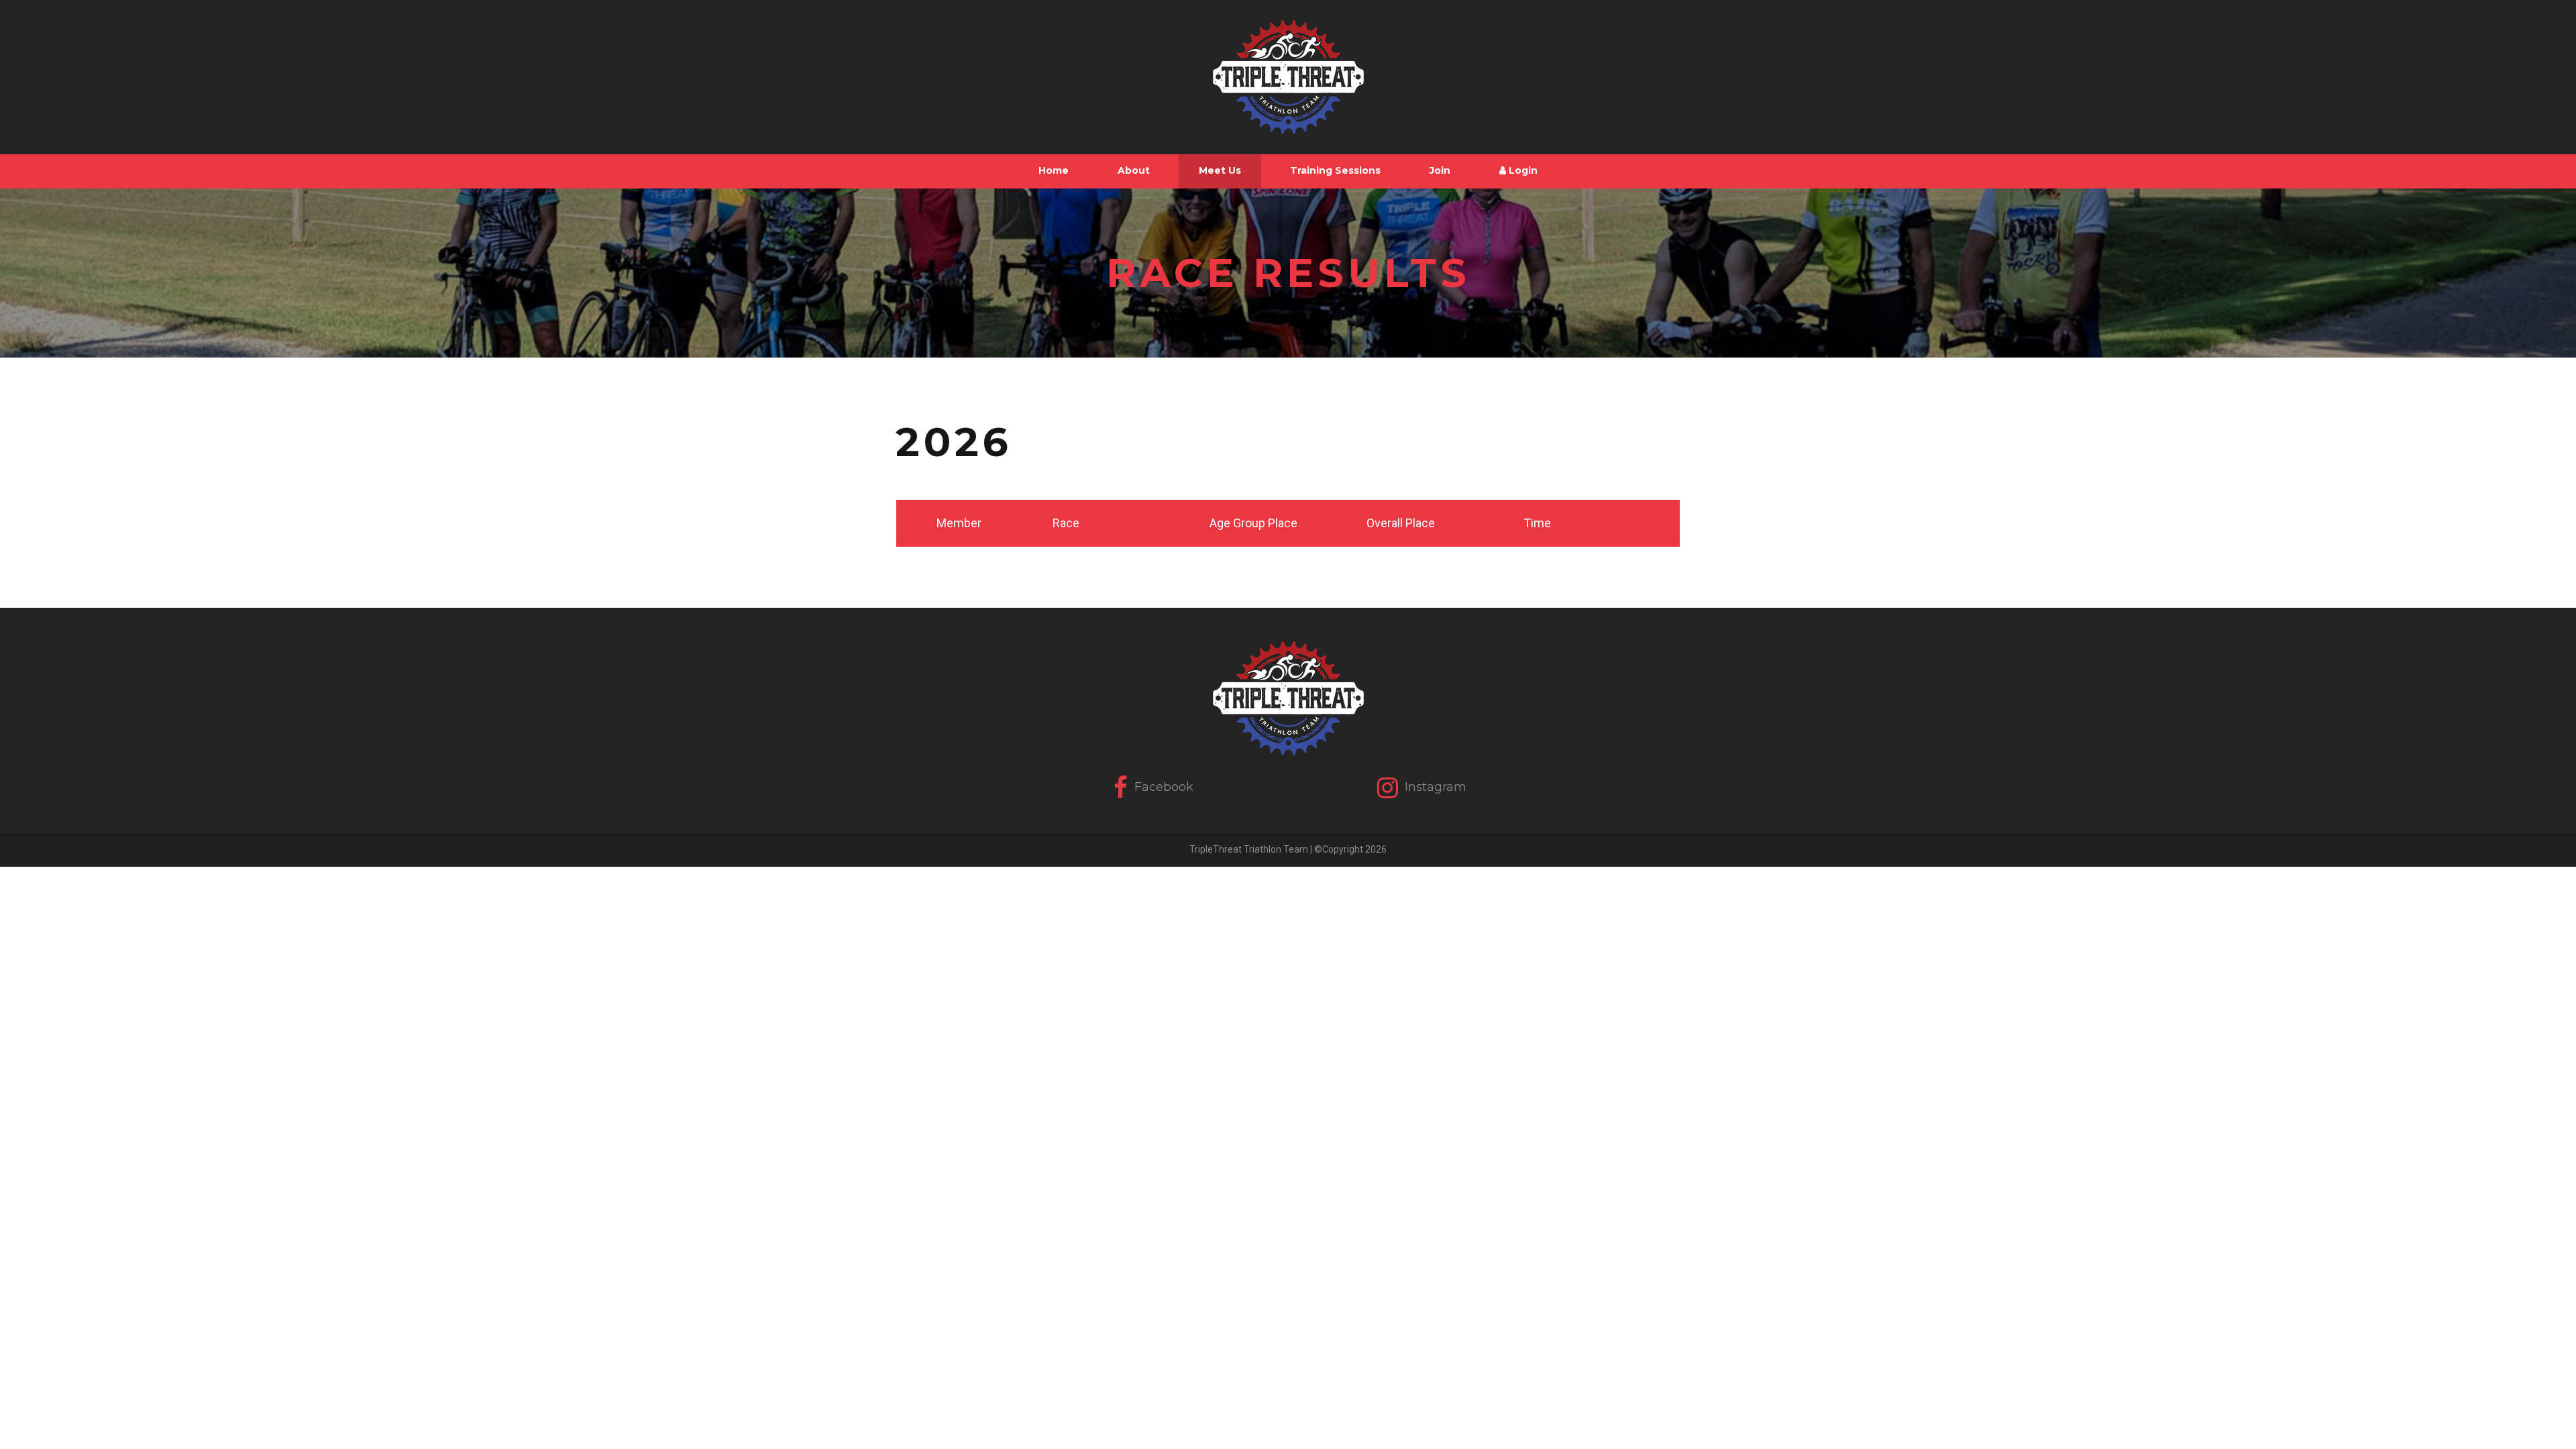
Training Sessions (1335, 170)
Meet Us (1220, 170)
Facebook (1162, 786)
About (1134, 170)
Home (1054, 170)
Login (1522, 170)
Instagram (1434, 786)
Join (1440, 170)
